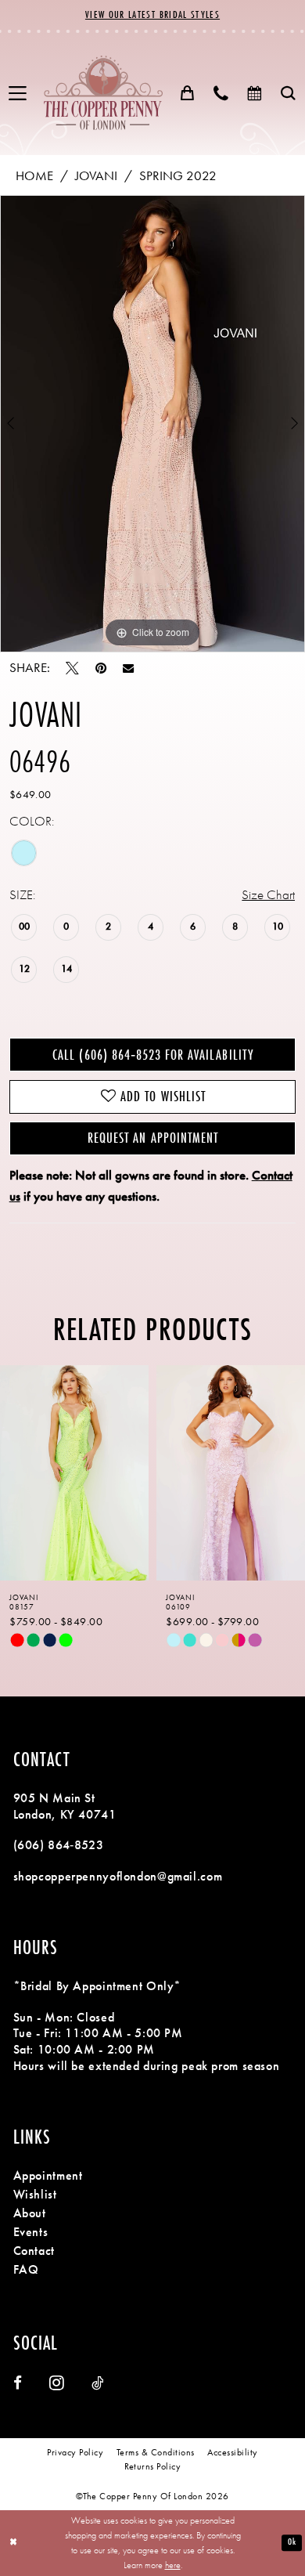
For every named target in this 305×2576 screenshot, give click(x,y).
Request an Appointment (153, 1138)
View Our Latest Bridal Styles (152, 14)
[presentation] (96, 1473)
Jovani (96, 176)
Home (34, 176)
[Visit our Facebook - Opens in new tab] (18, 2384)
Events (31, 2232)
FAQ (26, 2270)
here (173, 2565)
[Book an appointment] (255, 93)
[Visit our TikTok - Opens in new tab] (97, 2384)
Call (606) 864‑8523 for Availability (152, 1055)
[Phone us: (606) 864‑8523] (221, 93)
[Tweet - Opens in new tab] (72, 668)
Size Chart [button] (268, 895)
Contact (34, 2251)
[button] (18, 94)
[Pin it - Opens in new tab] (101, 668)
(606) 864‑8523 (59, 1845)
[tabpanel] (152, 424)
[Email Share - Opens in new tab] (128, 668)
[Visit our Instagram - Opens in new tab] (57, 2383)
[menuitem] (18, 94)
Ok (292, 2543)
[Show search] (288, 93)
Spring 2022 (178, 176)
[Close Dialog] (14, 2543)
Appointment (48, 2176)
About (30, 2213)
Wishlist (35, 2195)
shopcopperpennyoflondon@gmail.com (118, 1877)
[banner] (103, 92)
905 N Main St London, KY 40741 (65, 1806)
